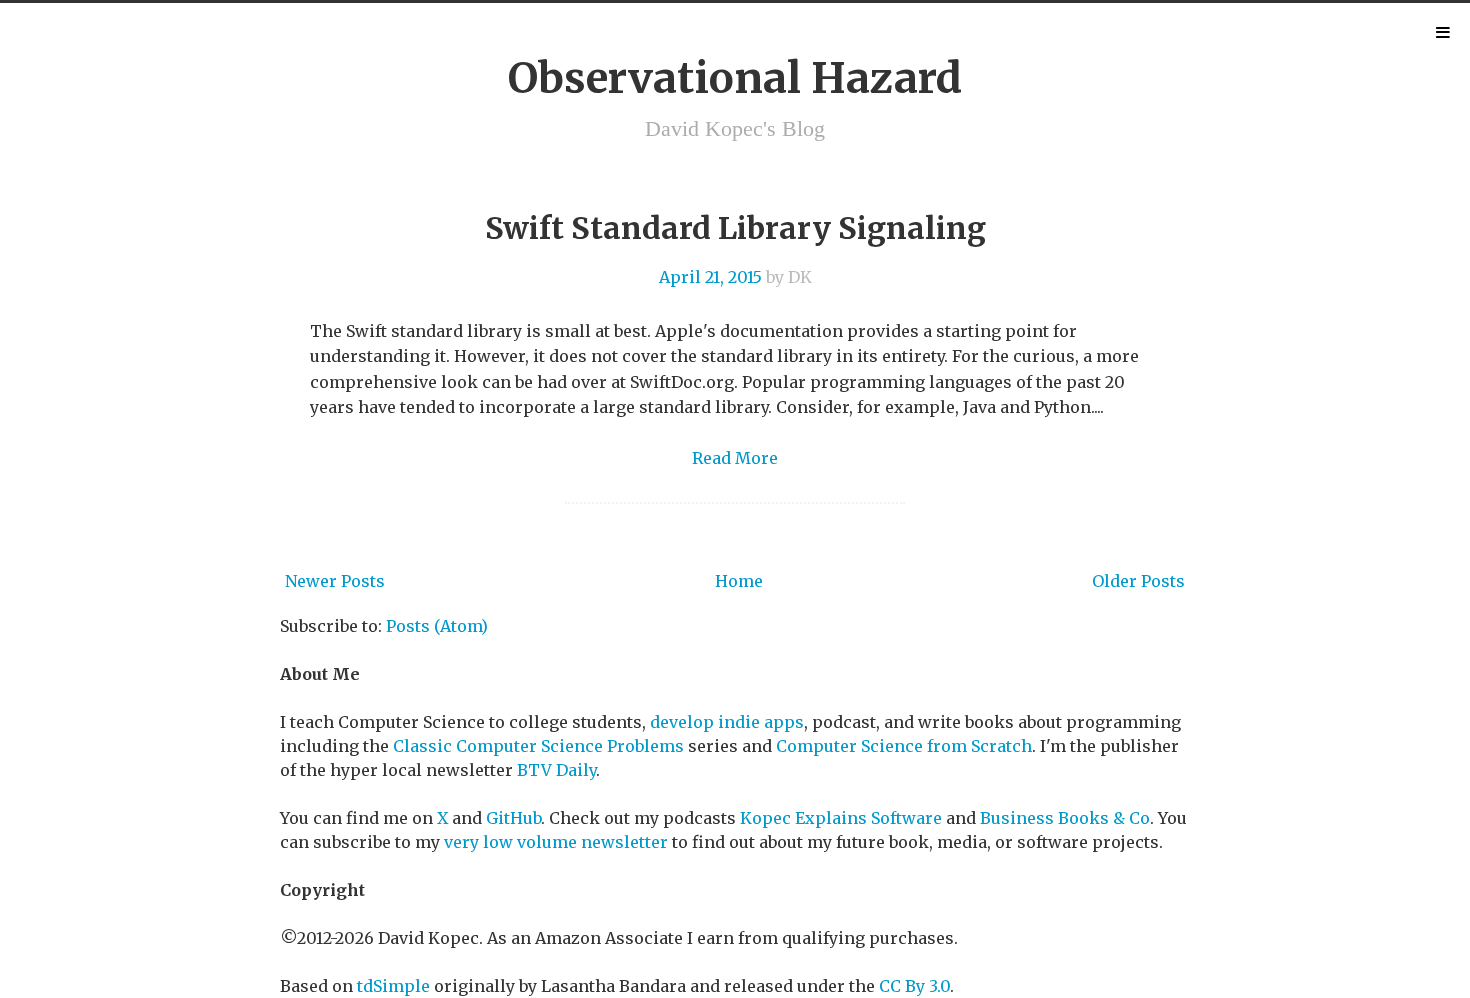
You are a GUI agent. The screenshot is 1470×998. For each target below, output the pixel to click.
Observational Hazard (735, 78)
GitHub (513, 818)
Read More (735, 458)
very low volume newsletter (556, 842)
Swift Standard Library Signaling (735, 228)
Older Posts (1138, 581)
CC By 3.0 (914, 986)
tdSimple (393, 986)
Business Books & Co (1065, 818)
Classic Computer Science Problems (538, 746)
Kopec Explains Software (841, 818)
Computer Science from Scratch (904, 746)
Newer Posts (335, 581)
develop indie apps (727, 722)
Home (739, 581)
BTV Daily (556, 770)
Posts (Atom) (437, 626)
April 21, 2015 (710, 277)
